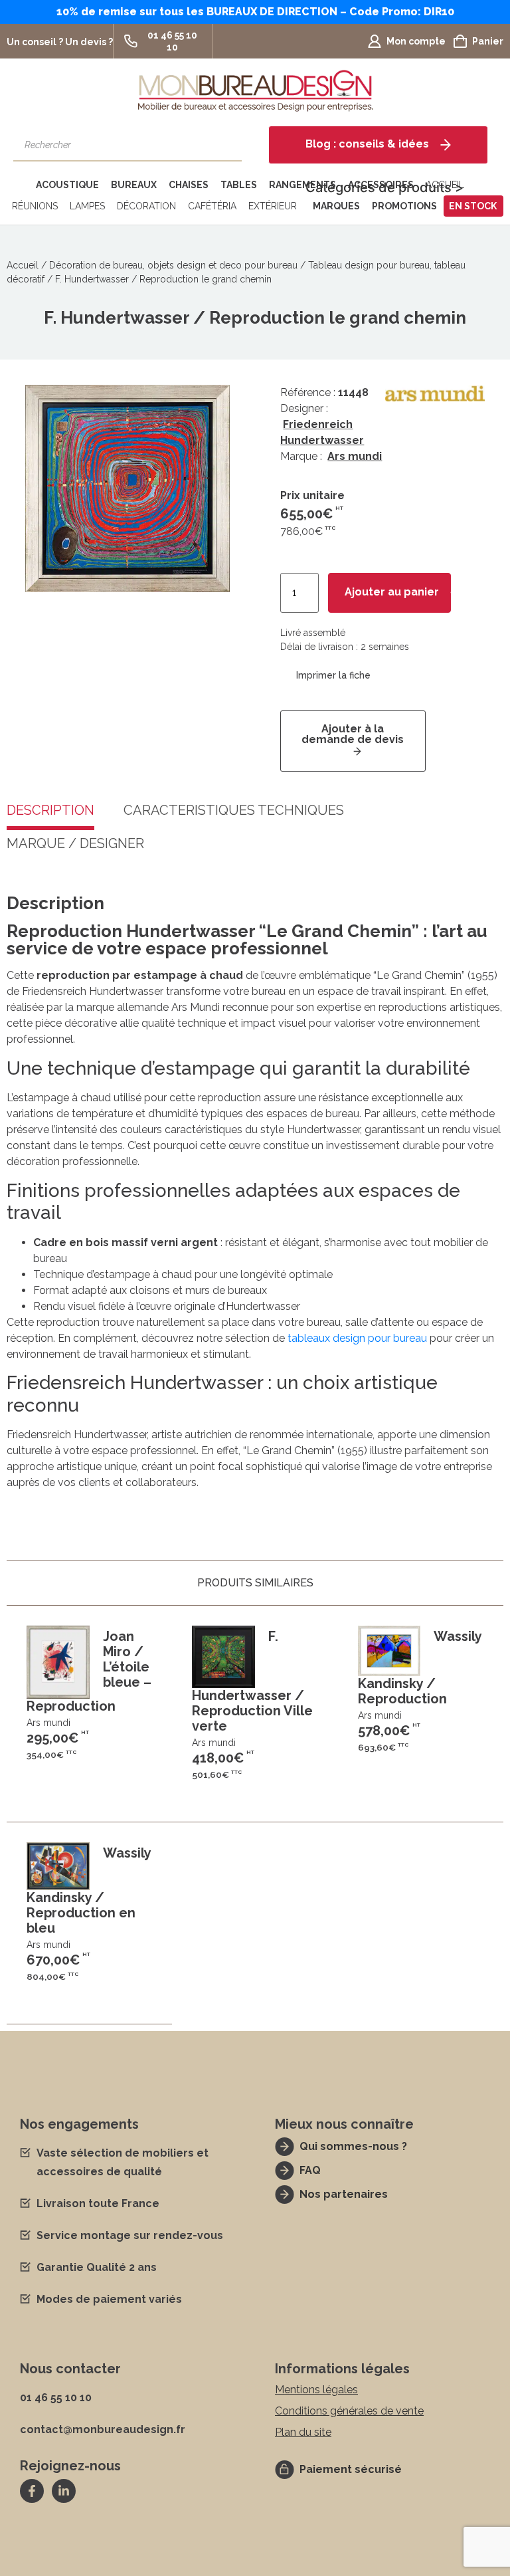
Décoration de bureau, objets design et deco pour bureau (173, 265)
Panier (488, 41)
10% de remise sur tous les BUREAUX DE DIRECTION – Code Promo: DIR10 (255, 12)
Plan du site (303, 2432)
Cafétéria (212, 206)
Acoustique (67, 185)
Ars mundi (355, 456)
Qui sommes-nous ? (353, 2146)
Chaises (189, 185)
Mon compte (416, 41)
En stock (473, 206)
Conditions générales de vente (349, 2411)
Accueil (23, 265)
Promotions (404, 206)
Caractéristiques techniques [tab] (234, 811)
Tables (239, 185)
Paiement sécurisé (351, 2469)
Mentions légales (316, 2390)
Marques (336, 206)
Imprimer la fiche (333, 675)
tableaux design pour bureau (357, 1338)
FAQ (310, 2170)
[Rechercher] (225, 145)
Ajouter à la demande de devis (353, 734)
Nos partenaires (344, 2194)
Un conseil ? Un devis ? (60, 42)
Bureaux (134, 185)
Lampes (87, 206)
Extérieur (273, 206)
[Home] (19, 185)
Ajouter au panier (392, 592)
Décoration (146, 206)
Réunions (35, 206)
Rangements (302, 185)
